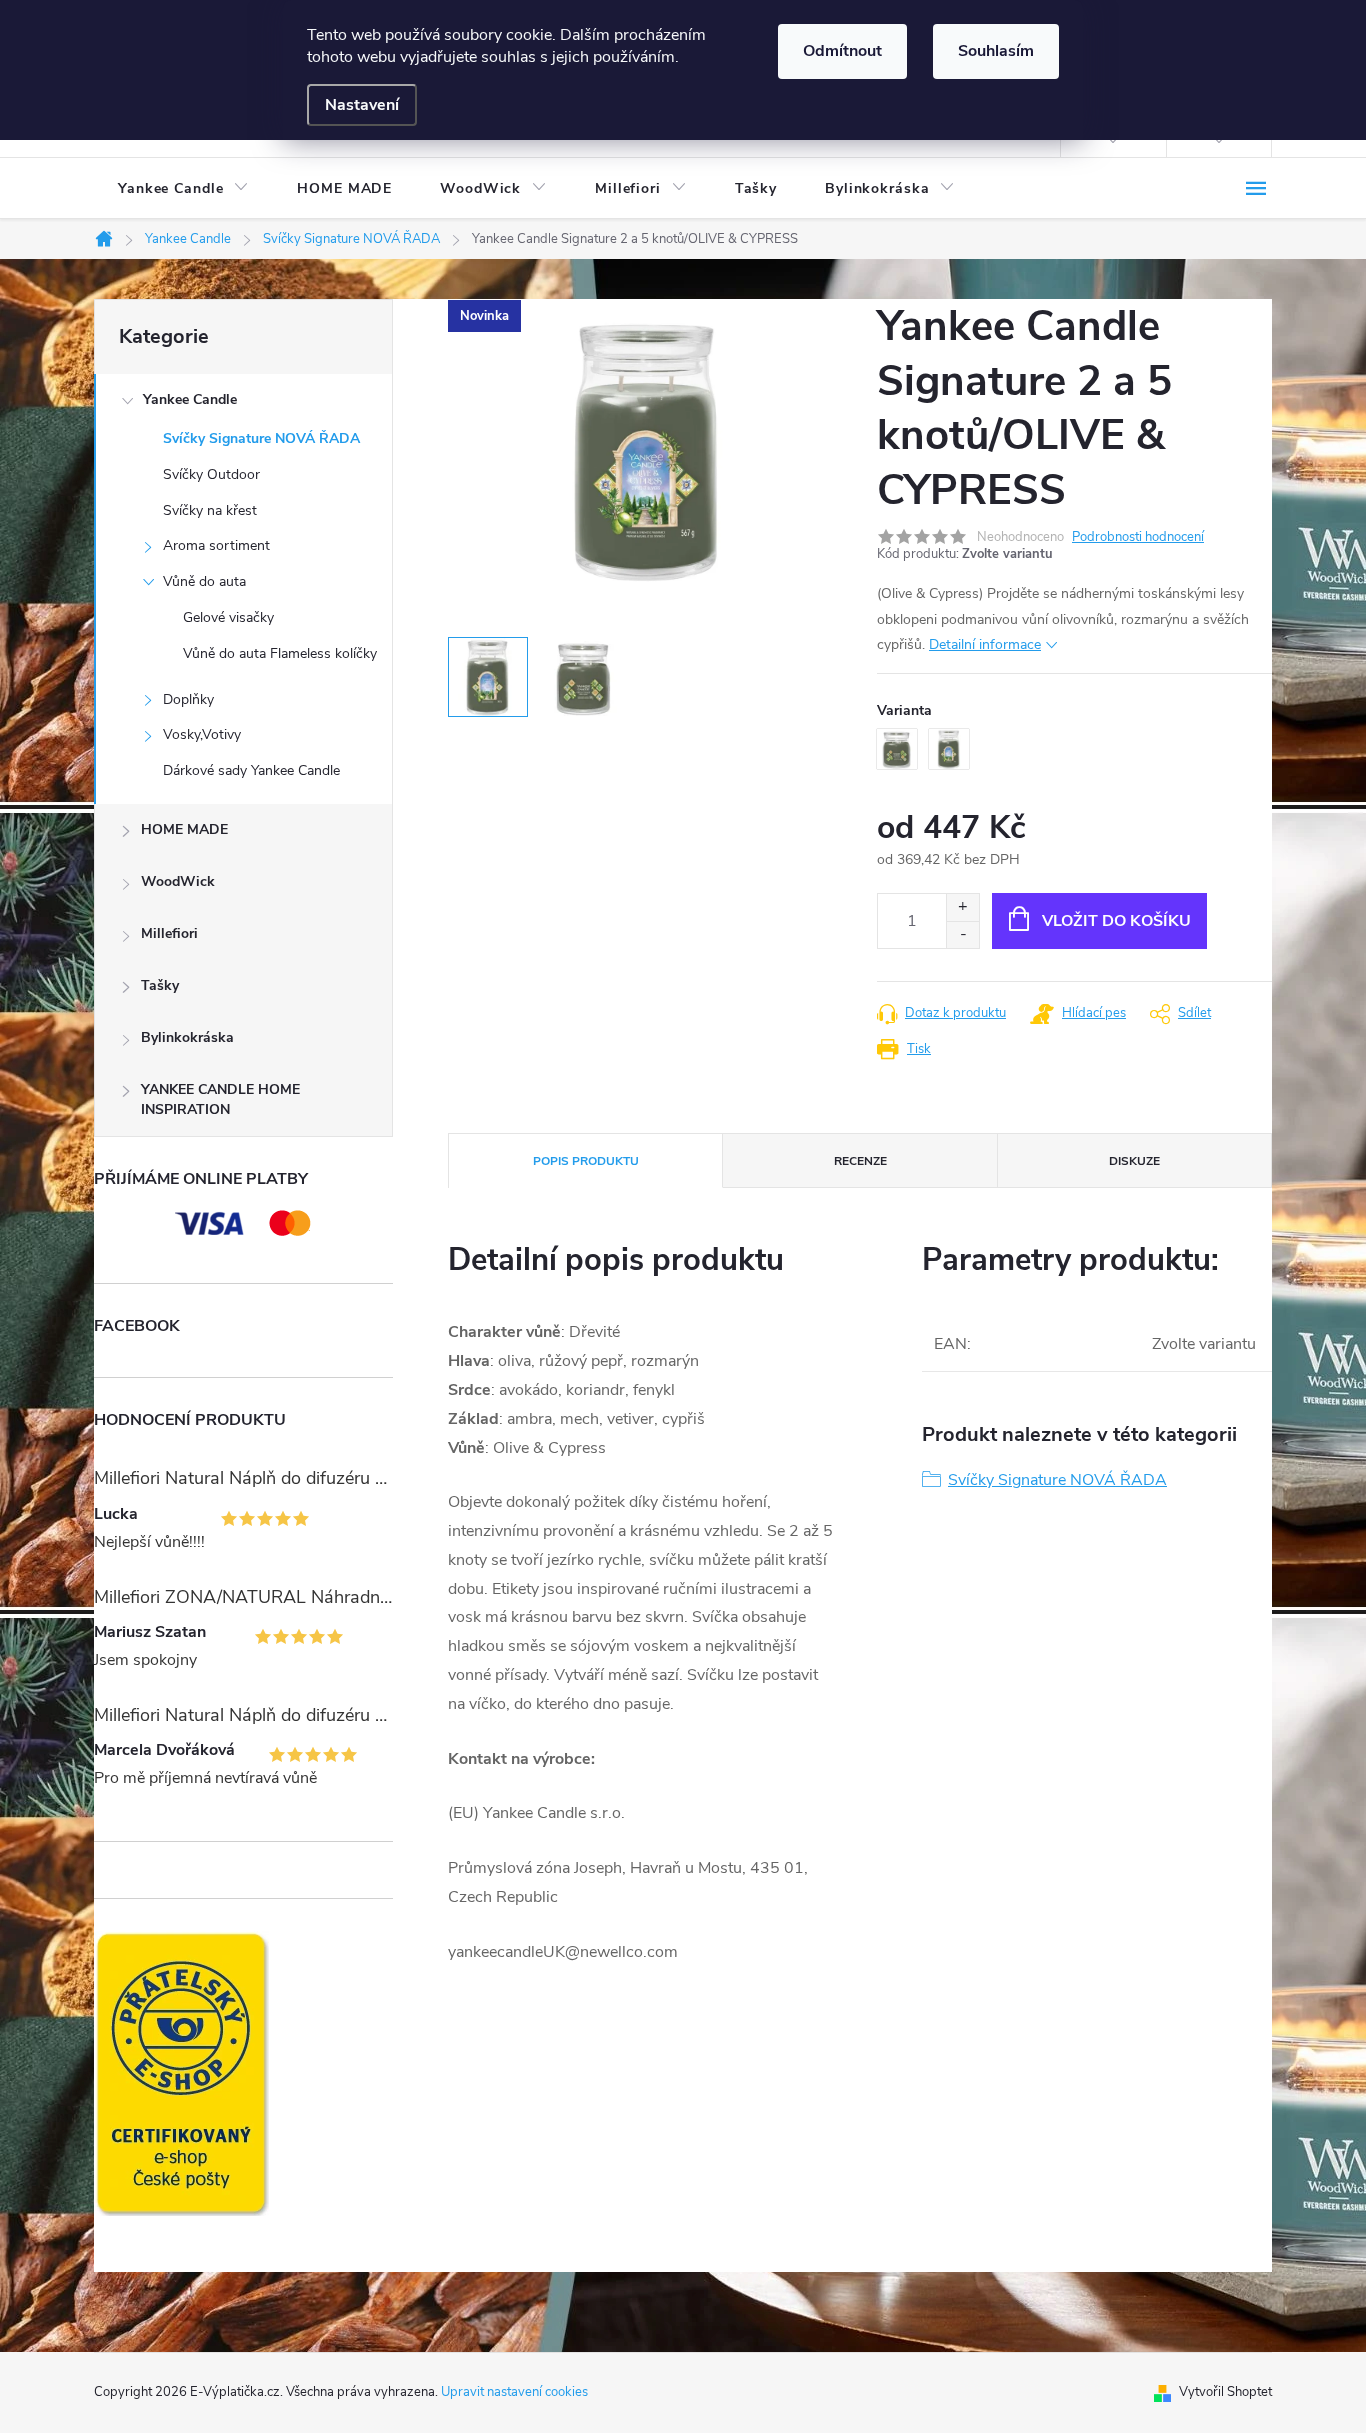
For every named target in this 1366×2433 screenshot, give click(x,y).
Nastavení (362, 105)
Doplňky (188, 699)
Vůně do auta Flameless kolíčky (280, 653)
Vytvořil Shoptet (1225, 2392)
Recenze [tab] (860, 1161)
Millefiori (169, 933)
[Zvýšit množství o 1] (962, 907)
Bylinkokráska (187, 1037)
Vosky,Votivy (202, 734)
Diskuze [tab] (1134, 1161)
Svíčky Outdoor (211, 474)
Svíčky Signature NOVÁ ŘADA (261, 438)
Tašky (160, 985)
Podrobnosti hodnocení (1138, 537)
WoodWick (178, 881)
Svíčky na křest (210, 510)
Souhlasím (996, 51)
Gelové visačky (228, 617)
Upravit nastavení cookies (514, 2392)
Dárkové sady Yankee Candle (251, 770)
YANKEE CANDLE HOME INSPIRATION (220, 1099)
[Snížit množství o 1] (962, 934)
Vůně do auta (204, 581)
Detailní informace (985, 644)
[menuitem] (183, 189)
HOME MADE (184, 829)
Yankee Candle (190, 399)
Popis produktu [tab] (586, 1161)
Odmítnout (842, 51)
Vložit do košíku (1116, 921)
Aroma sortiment (216, 545)
